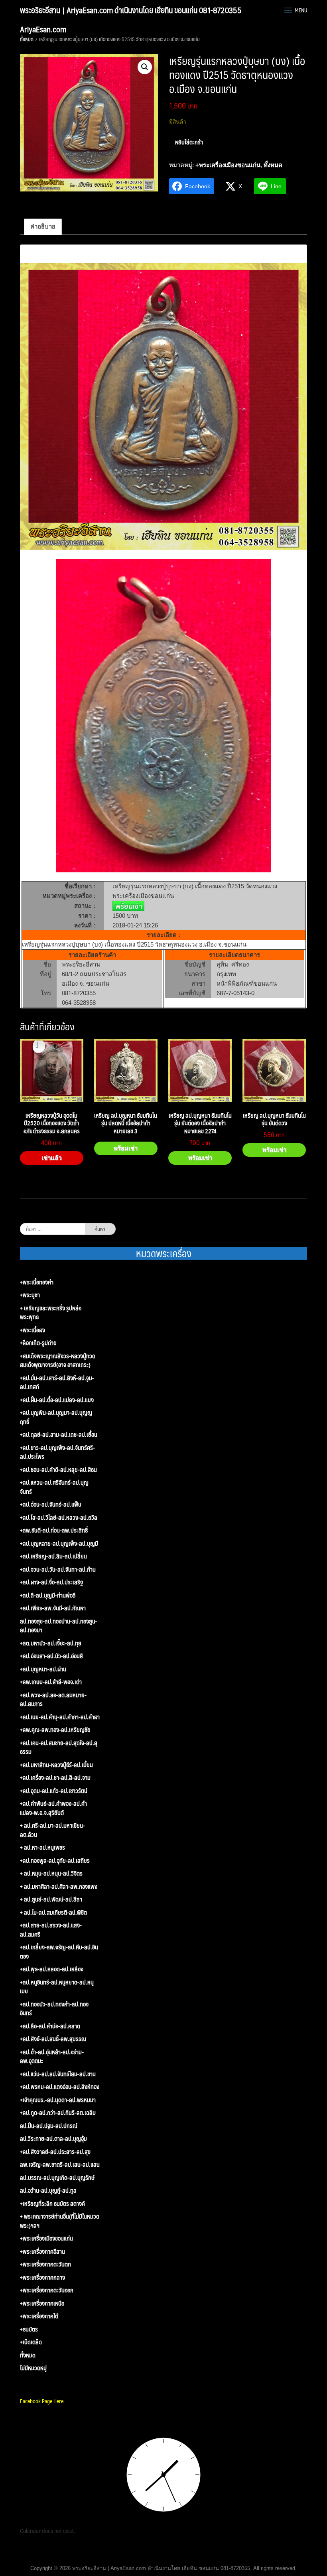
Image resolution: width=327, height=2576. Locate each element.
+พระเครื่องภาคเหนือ (42, 2303)
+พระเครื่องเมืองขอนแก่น (228, 165)
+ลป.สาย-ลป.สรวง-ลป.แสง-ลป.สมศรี (51, 1930)
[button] (145, 67)
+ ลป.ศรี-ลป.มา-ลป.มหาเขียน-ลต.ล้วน (52, 1830)
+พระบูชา (30, 1295)
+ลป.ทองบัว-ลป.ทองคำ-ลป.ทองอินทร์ (54, 2009)
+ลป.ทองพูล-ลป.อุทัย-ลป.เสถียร (55, 1861)
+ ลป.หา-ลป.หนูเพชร (42, 1847)
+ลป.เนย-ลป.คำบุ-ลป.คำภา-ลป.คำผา (60, 1717)
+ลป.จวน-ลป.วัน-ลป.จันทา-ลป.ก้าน (58, 1569)
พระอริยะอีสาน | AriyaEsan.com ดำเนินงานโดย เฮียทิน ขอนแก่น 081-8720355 (131, 10)
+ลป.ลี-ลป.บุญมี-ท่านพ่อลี (48, 1595)
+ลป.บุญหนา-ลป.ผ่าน (43, 1669)
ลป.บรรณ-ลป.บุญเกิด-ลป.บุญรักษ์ (57, 2178)
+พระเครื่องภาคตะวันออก (47, 2290)
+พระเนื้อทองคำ (37, 1282)
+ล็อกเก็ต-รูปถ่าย (38, 1343)
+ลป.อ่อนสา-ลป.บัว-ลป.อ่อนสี (51, 1656)
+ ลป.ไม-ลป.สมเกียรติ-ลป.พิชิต (53, 1912)
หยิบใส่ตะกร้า (189, 142)
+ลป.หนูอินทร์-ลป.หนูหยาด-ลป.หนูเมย (57, 1987)
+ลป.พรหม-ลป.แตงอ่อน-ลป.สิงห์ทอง (60, 2087)
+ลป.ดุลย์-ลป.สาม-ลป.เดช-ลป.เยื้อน (59, 1435)
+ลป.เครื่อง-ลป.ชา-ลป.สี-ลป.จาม (55, 1778)
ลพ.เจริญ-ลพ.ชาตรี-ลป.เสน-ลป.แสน (60, 2165)
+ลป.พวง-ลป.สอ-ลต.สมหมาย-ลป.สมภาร (53, 1699)
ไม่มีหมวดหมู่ (33, 2368)
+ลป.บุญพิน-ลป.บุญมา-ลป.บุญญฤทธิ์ (56, 1417)
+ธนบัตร (29, 2329)
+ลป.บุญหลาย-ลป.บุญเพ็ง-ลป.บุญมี (59, 1543)
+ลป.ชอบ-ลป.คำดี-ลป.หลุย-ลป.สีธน (58, 1470)
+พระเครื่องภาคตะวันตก (45, 2264)
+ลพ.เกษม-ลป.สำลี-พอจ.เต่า (51, 1682)
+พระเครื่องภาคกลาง (42, 2277)
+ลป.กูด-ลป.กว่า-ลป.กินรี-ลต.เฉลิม (58, 2113)
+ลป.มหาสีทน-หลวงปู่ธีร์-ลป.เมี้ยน (56, 1765)
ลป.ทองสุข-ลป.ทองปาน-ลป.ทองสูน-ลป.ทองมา (59, 1626)
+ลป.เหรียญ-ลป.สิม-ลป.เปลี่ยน (53, 1556)
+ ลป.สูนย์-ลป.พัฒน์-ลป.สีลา (51, 1899)
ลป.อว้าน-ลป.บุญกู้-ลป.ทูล (48, 2190)
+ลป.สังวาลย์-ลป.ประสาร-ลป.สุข (55, 2152)
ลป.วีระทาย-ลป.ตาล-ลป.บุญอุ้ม (53, 2139)
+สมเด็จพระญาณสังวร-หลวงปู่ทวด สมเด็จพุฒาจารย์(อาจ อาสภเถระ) (58, 1360)
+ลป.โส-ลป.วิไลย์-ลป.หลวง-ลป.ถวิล (59, 1518)
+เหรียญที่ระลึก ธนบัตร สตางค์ (52, 2204)
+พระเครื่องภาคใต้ (39, 2316)
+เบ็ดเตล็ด (31, 2342)
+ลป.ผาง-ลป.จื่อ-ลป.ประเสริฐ (51, 1582)
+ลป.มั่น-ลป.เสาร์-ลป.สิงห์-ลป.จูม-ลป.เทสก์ (57, 1382)
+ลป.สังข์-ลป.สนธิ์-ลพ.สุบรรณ (53, 2039)
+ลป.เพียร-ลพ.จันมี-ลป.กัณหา (53, 1608)
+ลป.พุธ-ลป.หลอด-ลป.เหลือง (52, 1969)
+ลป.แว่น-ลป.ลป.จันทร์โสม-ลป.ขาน (58, 2074)
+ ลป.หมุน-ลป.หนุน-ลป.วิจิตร (51, 1873)
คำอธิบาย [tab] (43, 226)
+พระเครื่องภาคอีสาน (42, 2252)
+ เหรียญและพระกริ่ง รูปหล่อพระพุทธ (51, 1313)
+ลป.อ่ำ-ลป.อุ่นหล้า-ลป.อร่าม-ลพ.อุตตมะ (52, 2056)
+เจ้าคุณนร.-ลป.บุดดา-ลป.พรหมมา (58, 2100)
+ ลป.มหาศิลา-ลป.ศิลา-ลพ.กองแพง (59, 1887)
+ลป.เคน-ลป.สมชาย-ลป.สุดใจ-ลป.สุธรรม (59, 1747)
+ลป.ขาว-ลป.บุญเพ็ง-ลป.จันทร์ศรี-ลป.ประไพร (57, 1452)
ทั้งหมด (27, 39)
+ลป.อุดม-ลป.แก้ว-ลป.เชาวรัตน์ (54, 1791)
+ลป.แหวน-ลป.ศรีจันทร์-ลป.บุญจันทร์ (54, 1487)
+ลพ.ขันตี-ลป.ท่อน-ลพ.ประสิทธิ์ (54, 1530)
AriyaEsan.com (43, 29)
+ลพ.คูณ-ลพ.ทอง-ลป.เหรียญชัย (55, 1730)
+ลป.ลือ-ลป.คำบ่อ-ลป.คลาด (50, 2026)
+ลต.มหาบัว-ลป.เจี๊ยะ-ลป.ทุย (51, 1643)
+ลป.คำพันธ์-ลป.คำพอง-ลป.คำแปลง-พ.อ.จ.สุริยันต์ (53, 1808)
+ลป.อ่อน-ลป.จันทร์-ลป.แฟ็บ (51, 1504)
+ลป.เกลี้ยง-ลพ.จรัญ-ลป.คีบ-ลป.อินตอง (59, 1952)
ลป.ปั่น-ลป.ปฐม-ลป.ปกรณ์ (49, 2126)
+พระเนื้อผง (33, 1330)
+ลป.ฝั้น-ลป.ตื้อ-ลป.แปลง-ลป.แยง (57, 1400)
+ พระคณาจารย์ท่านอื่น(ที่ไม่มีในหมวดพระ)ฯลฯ (60, 2221)
